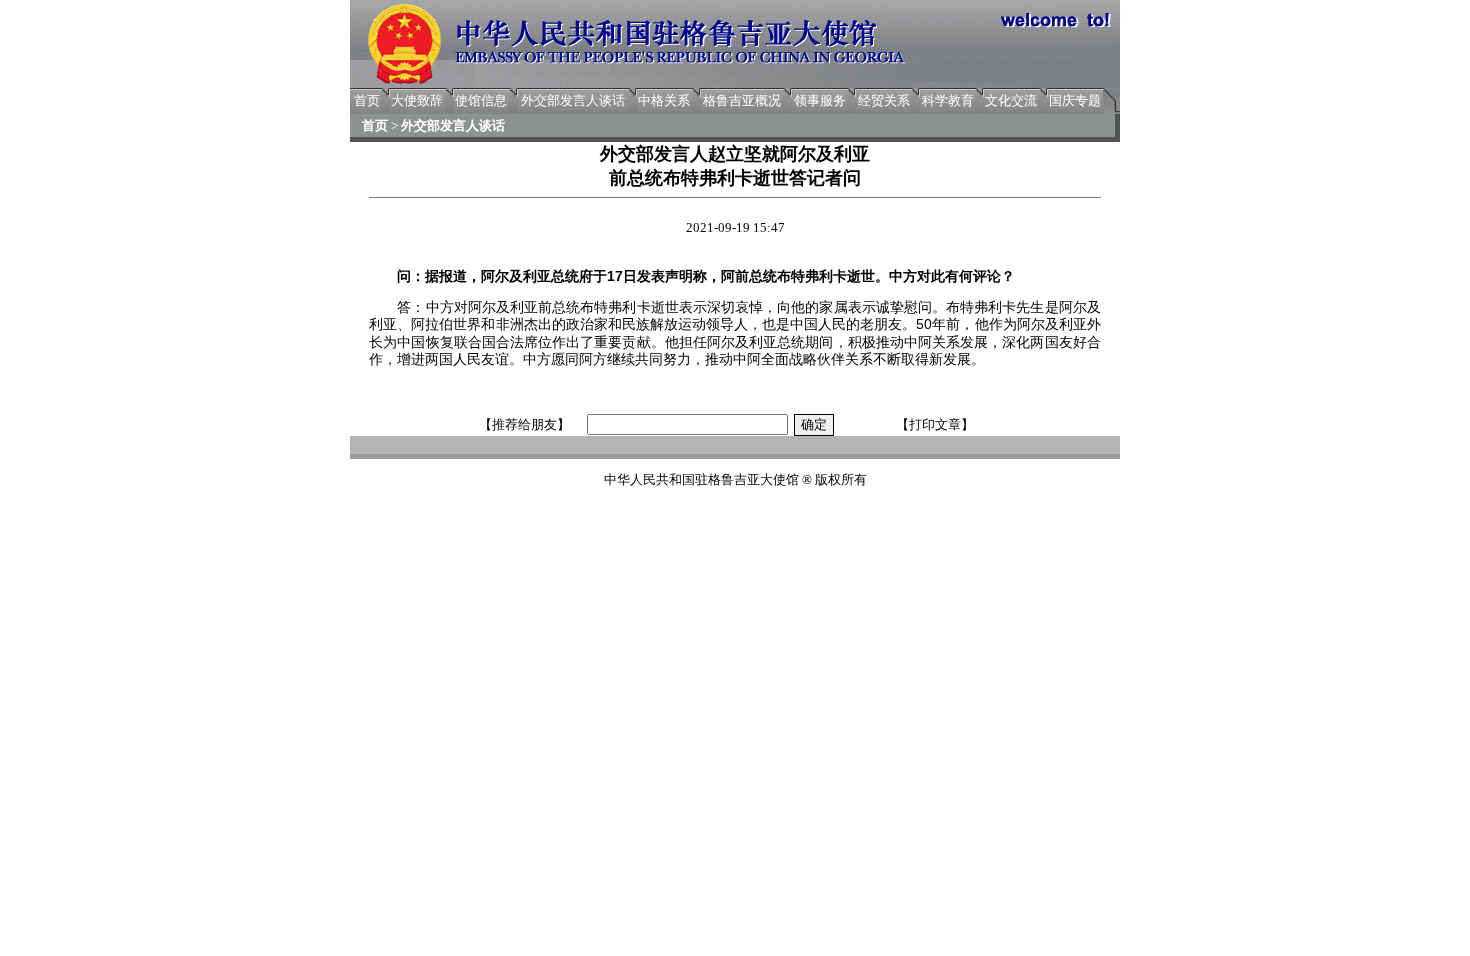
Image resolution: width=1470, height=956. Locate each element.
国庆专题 (1075, 100)
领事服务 (820, 100)
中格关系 (664, 100)
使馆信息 (481, 100)
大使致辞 (417, 100)
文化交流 (1011, 100)
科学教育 (948, 100)
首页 (367, 100)
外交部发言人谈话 (573, 100)
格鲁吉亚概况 (742, 100)
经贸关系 (884, 100)
